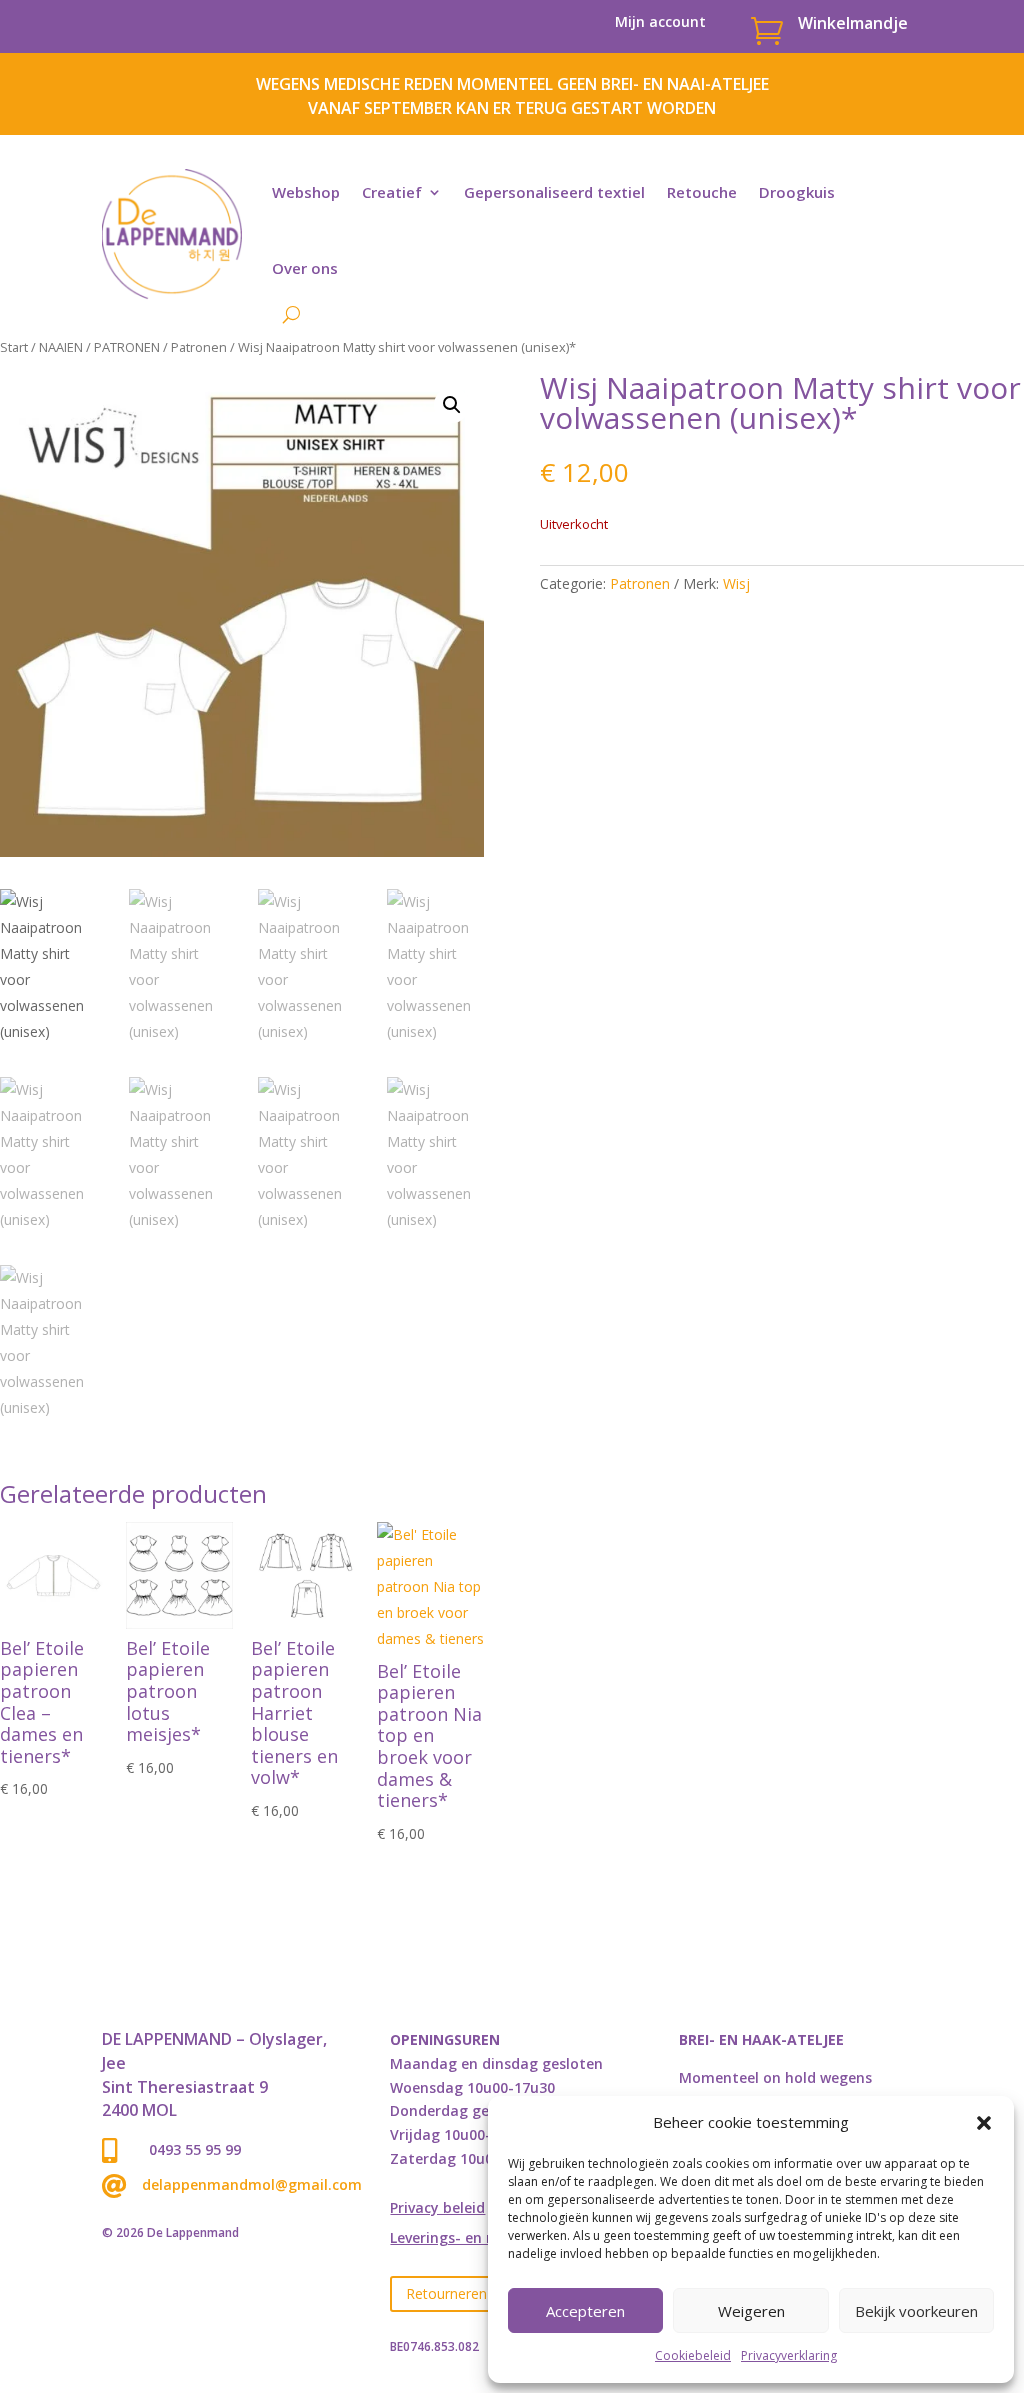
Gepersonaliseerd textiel (554, 192)
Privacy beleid (437, 2209)
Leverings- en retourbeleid (481, 2239)
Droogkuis (797, 192)
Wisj (736, 583)
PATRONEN (127, 347)
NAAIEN (61, 347)
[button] (984, 2123)
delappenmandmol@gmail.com (252, 2184)
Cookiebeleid (693, 2355)
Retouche (702, 192)
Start (14, 347)
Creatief (392, 192)
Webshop (306, 192)
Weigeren (751, 2311)
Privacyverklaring (789, 2355)
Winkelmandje (853, 23)
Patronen (199, 347)
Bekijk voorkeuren (916, 2311)
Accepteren (585, 2311)
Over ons (305, 268)
